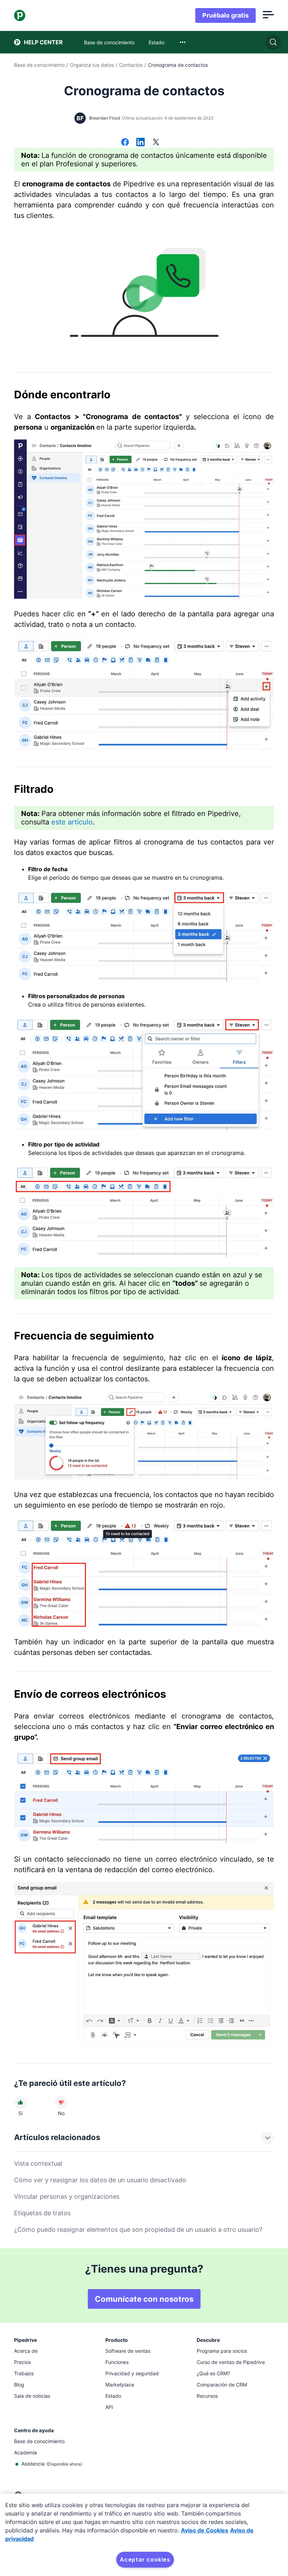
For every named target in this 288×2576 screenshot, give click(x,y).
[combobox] (183, 42)
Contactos (131, 65)
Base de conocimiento (39, 65)
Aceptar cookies (145, 2559)
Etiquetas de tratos (42, 2213)
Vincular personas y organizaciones (67, 2196)
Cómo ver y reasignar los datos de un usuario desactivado (100, 2180)
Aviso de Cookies (205, 2530)
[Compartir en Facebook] (125, 143)
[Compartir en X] (156, 143)
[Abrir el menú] (268, 15)
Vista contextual (38, 2163)
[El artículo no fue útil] (61, 2102)
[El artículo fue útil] (20, 2102)
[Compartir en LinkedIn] (140, 143)
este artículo (72, 822)
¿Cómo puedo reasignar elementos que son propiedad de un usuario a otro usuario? (138, 2230)
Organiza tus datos (92, 65)
